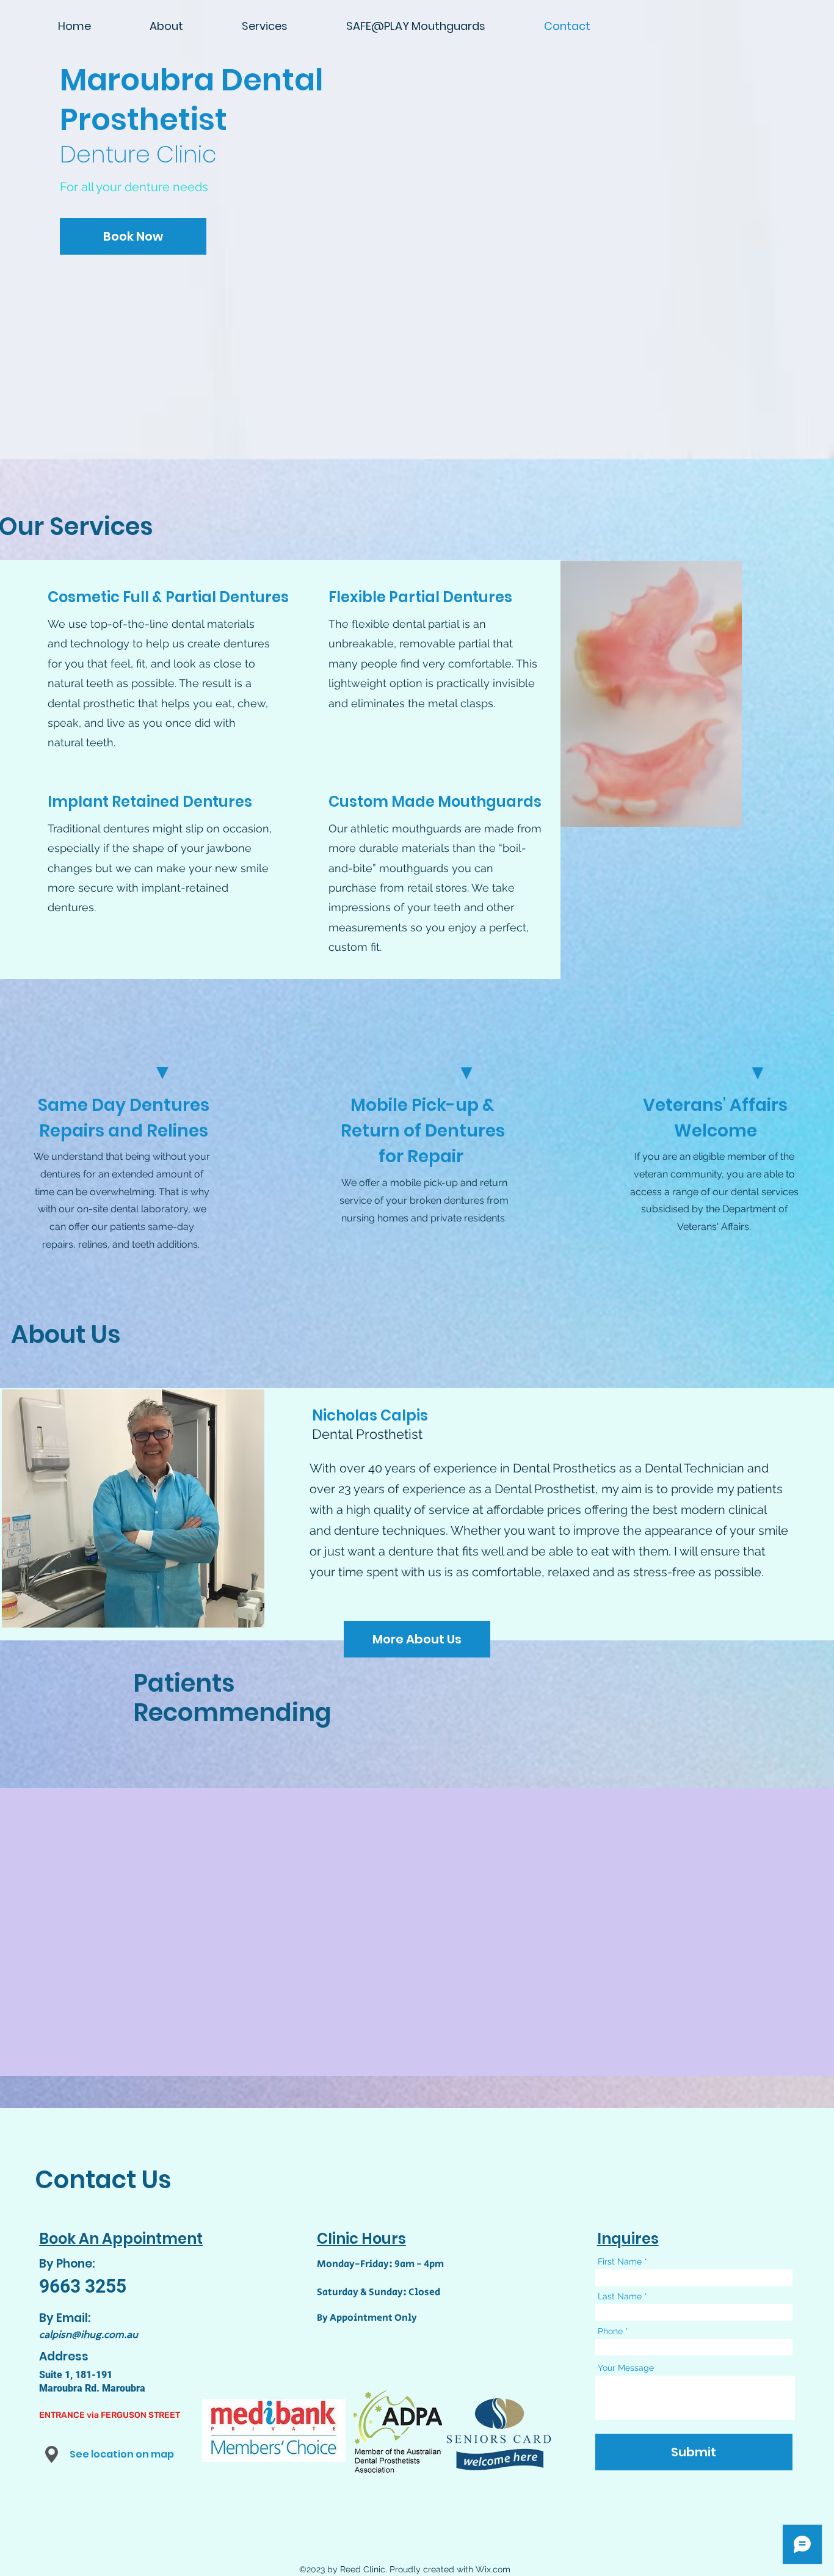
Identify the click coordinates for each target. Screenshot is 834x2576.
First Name (620, 2261)
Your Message (626, 2368)
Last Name (620, 2296)
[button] (52, 2454)
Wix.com (493, 2569)
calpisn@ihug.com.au (89, 2334)
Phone (610, 2331)
